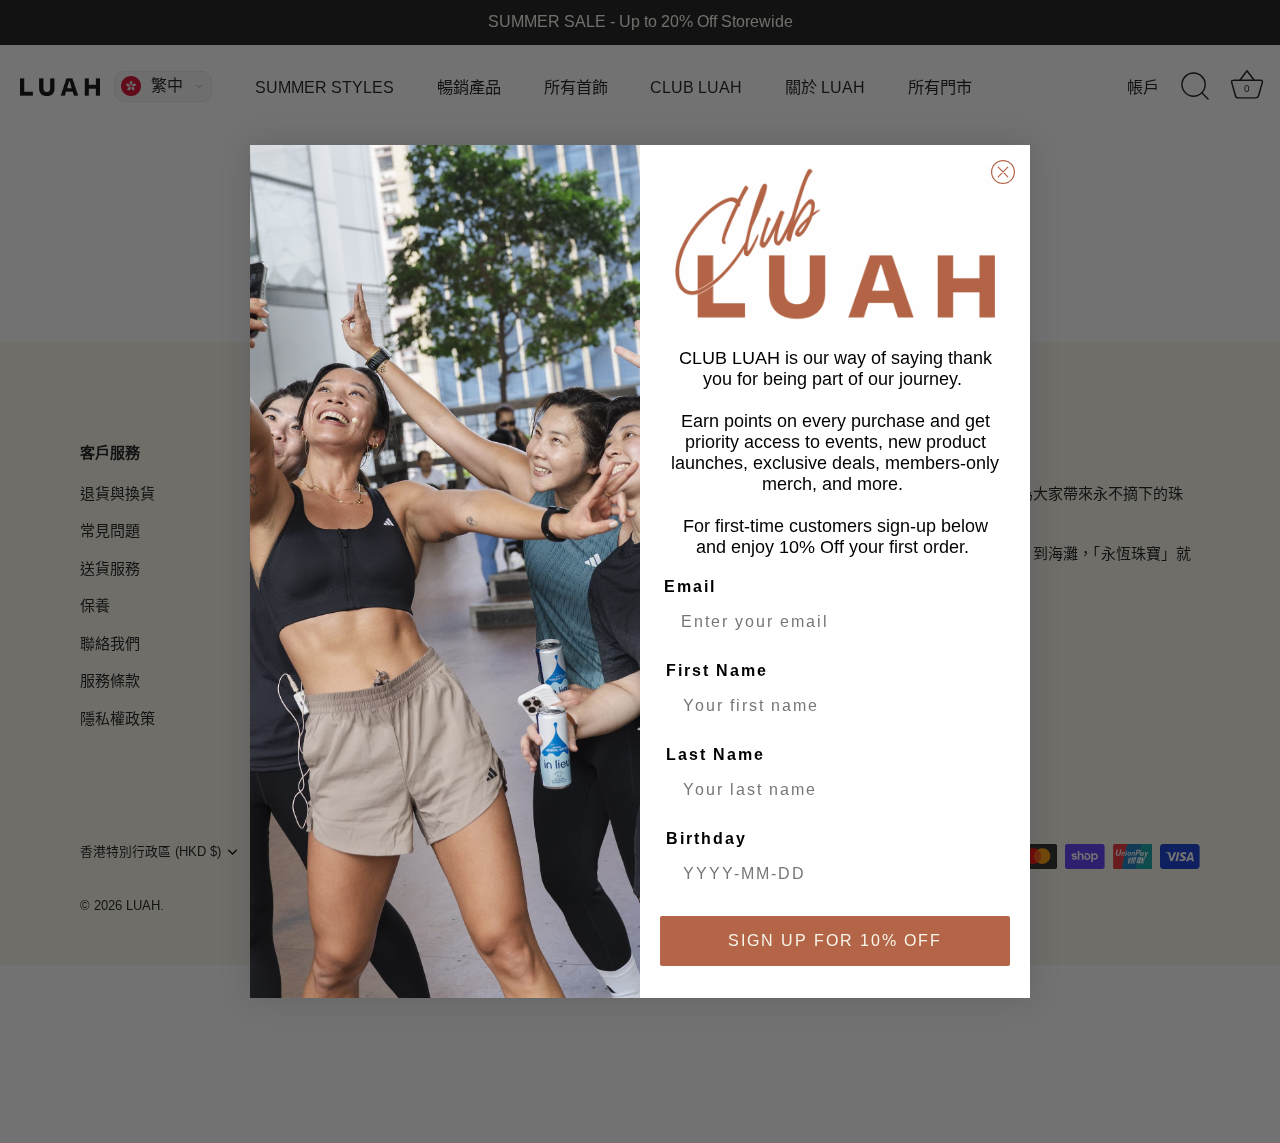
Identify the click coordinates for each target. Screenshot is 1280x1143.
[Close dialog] (1003, 172)
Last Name (715, 754)
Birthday (706, 838)
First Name (717, 670)
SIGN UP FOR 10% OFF (835, 940)
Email (690, 586)
